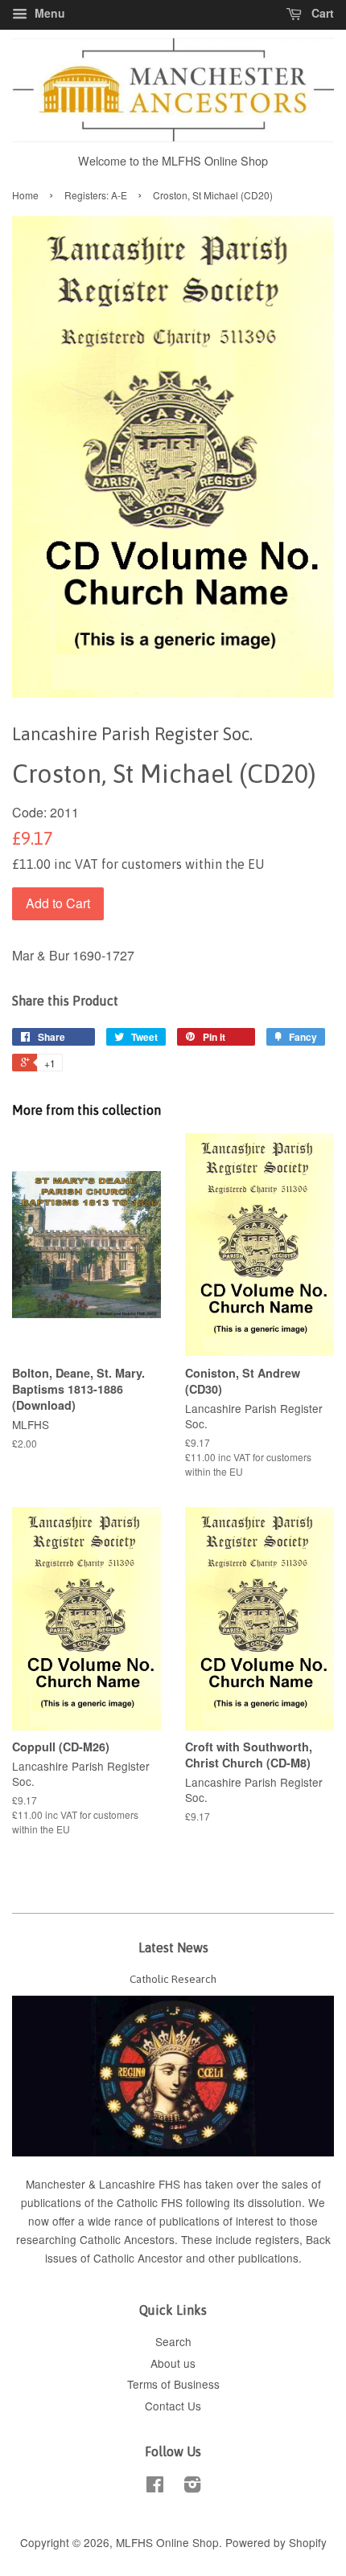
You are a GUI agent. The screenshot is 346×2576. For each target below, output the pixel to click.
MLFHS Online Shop (167, 2542)
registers (277, 2239)
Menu (48, 13)
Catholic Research (173, 1979)
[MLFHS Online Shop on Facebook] (155, 2487)
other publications (253, 2258)
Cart (321, 13)
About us (173, 2363)
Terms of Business (173, 2384)
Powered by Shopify (276, 2542)
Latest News (173, 1947)
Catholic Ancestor (140, 2258)
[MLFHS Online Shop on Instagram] (192, 2487)
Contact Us (173, 2406)
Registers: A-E (96, 195)
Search (173, 2341)
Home (25, 195)
